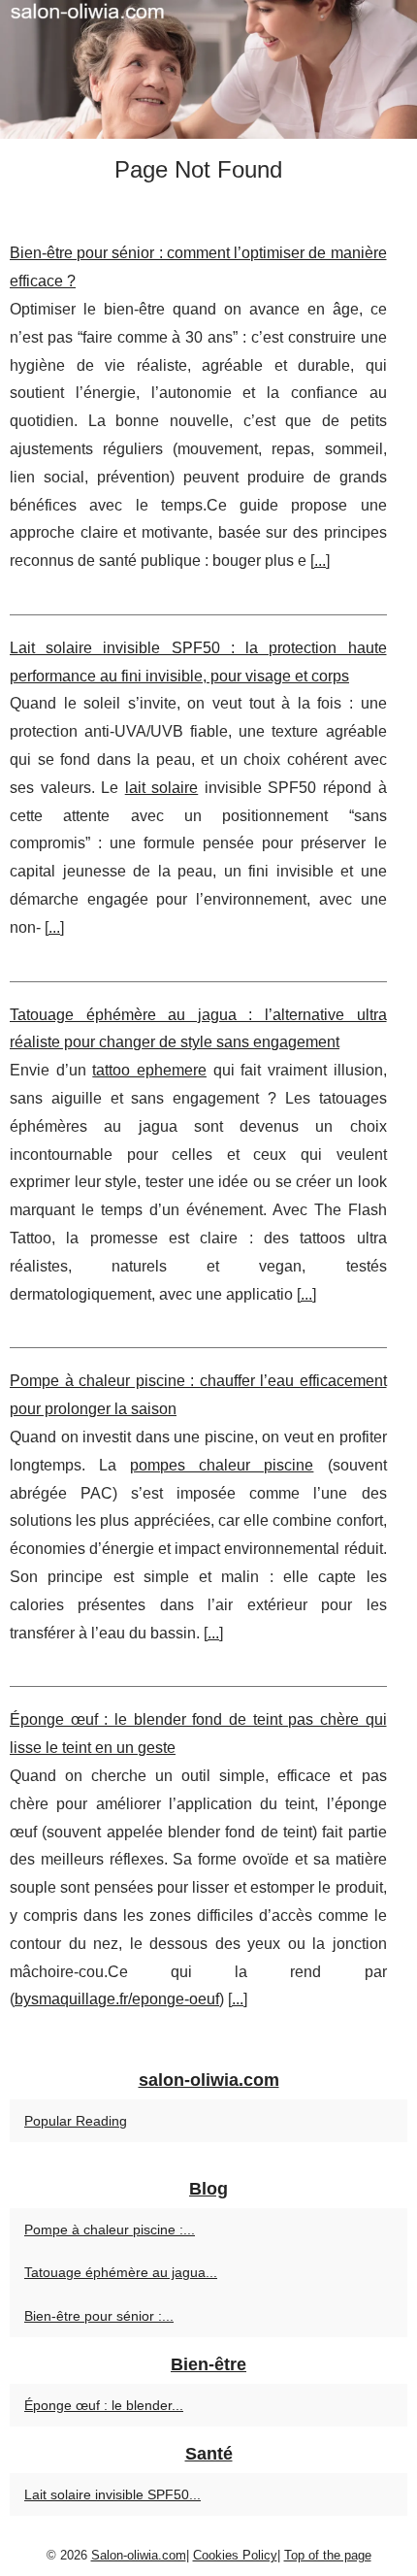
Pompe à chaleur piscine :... (110, 2229)
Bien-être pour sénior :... (99, 2316)
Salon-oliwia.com (139, 2555)
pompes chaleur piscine (222, 1465)
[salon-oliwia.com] (208, 69)
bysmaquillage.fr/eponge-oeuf (117, 1999)
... (320, 561)
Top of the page (328, 2555)
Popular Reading (76, 2121)
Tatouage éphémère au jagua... (121, 2272)
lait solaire (162, 788)
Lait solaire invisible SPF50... (112, 2494)
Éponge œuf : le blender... (104, 2405)
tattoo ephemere (149, 1070)
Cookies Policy (235, 2555)
